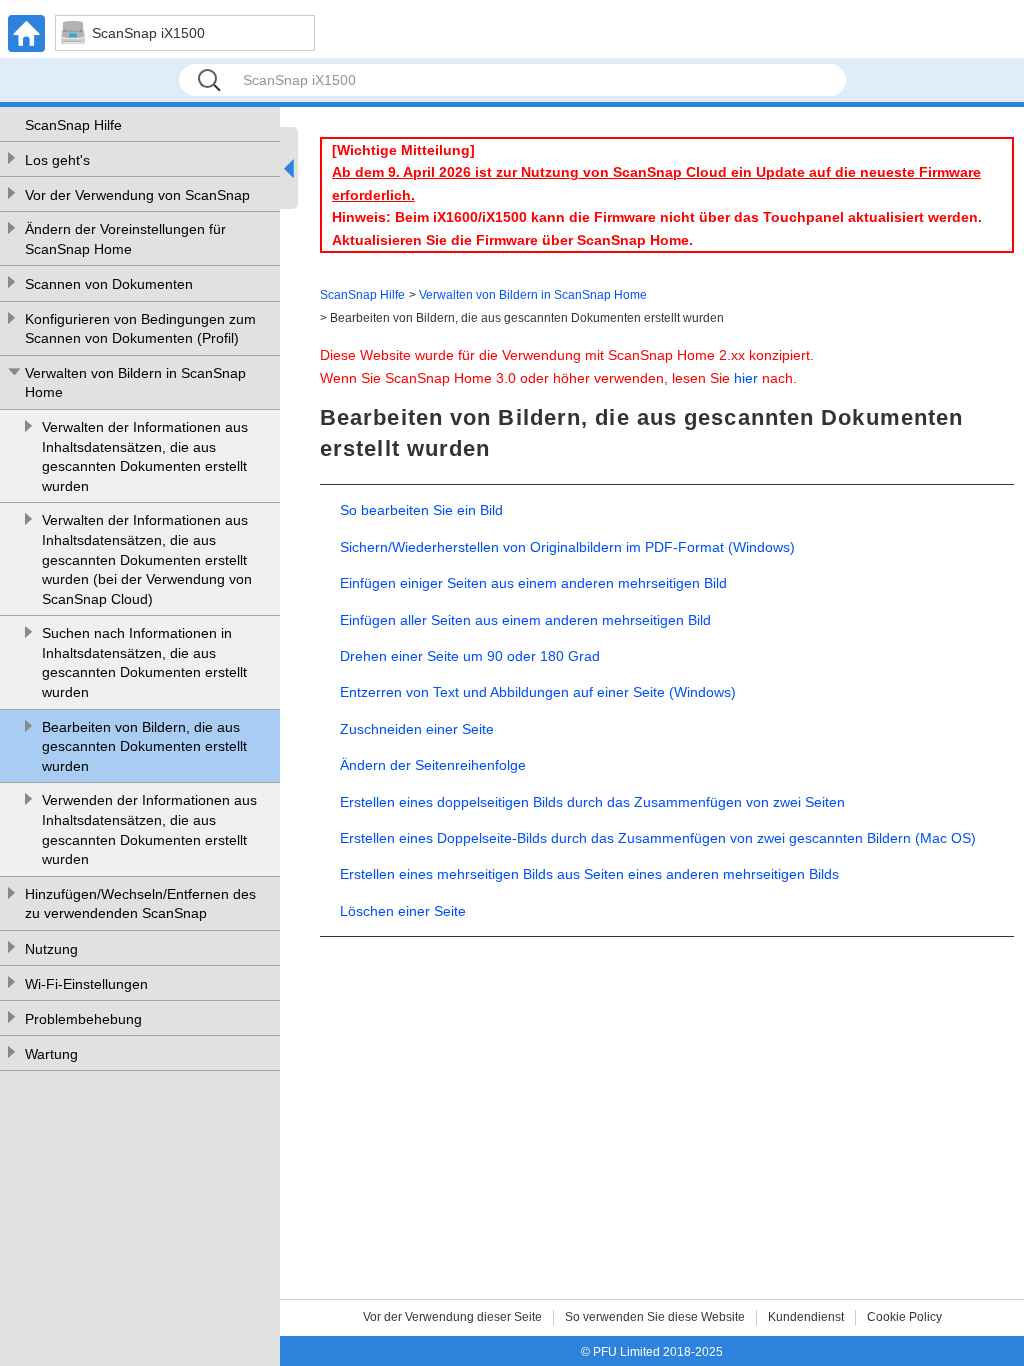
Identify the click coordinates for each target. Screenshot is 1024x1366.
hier (746, 378)
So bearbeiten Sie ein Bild (421, 510)
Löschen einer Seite (403, 911)
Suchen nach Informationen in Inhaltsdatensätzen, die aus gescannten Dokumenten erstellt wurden (144, 662)
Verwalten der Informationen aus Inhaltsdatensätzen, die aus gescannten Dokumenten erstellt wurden (145, 456)
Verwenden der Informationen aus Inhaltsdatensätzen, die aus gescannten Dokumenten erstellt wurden (149, 829)
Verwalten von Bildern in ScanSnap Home (135, 383)
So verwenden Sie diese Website (655, 1317)
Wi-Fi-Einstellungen (86, 984)
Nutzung (51, 949)
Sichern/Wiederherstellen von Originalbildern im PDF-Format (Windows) (567, 547)
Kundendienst (806, 1317)
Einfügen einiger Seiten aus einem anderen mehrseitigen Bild (533, 583)
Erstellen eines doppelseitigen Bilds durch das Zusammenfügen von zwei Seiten (592, 802)
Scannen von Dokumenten (109, 284)
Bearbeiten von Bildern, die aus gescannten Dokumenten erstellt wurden (144, 746)
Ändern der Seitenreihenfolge (433, 765)
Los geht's (57, 160)
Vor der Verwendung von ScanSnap (137, 195)
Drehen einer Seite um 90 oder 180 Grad (470, 656)
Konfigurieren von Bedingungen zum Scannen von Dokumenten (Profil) (140, 329)
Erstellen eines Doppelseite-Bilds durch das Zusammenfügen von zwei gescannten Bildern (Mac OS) (658, 838)
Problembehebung (83, 1019)
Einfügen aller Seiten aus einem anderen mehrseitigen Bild (525, 620)
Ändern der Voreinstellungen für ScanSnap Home (125, 239)
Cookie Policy (904, 1317)
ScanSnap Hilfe (73, 125)
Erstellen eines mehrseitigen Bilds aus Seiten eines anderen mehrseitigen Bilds (589, 874)
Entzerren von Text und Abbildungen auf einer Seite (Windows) (538, 692)
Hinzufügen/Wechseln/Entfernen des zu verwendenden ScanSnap (140, 904)
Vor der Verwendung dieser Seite (452, 1317)
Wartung (51, 1054)
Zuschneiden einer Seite (417, 729)
